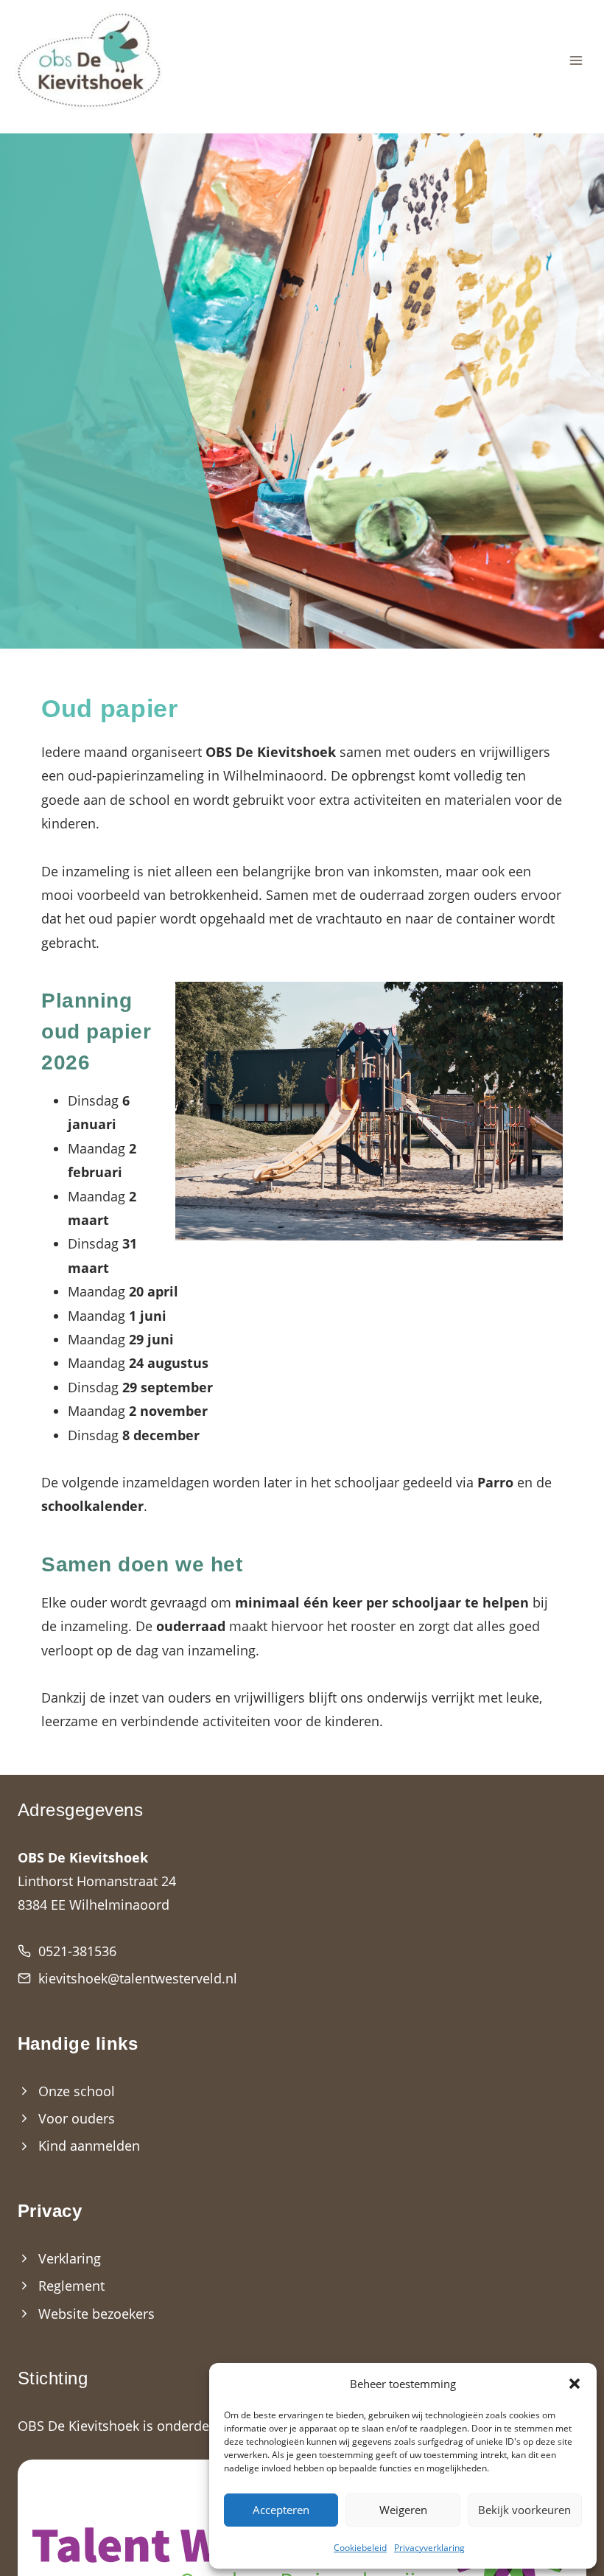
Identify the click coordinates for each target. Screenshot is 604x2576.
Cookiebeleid (360, 2548)
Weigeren (403, 2510)
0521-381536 (77, 1951)
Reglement (71, 2286)
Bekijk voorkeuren (524, 2510)
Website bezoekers (96, 2314)
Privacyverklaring (429, 2548)
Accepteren (281, 2510)
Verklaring (70, 2258)
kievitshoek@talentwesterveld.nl (138, 1978)
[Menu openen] (576, 61)
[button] (575, 2384)
